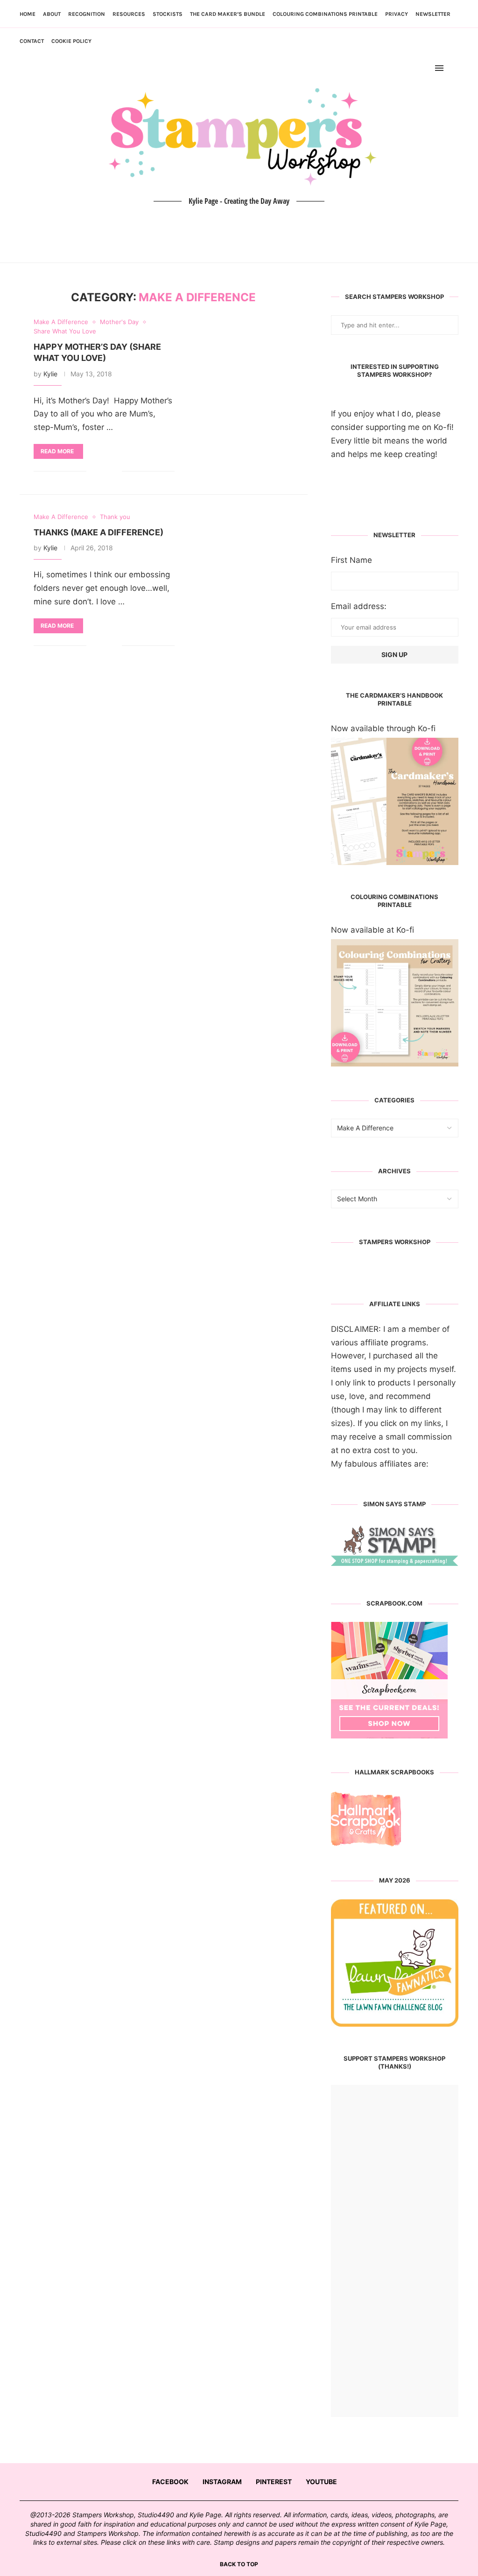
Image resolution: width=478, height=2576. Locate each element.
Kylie (50, 374)
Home (28, 14)
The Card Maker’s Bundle (228, 14)
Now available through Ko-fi (383, 728)
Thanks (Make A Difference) (98, 532)
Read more (57, 451)
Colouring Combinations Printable (325, 14)
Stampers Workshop (395, 1242)
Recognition (87, 14)
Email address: (359, 606)
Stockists (168, 14)
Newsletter (433, 14)
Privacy (397, 14)
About (52, 14)
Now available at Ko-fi (373, 930)
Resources (129, 14)
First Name (351, 560)
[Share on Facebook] (101, 471)
